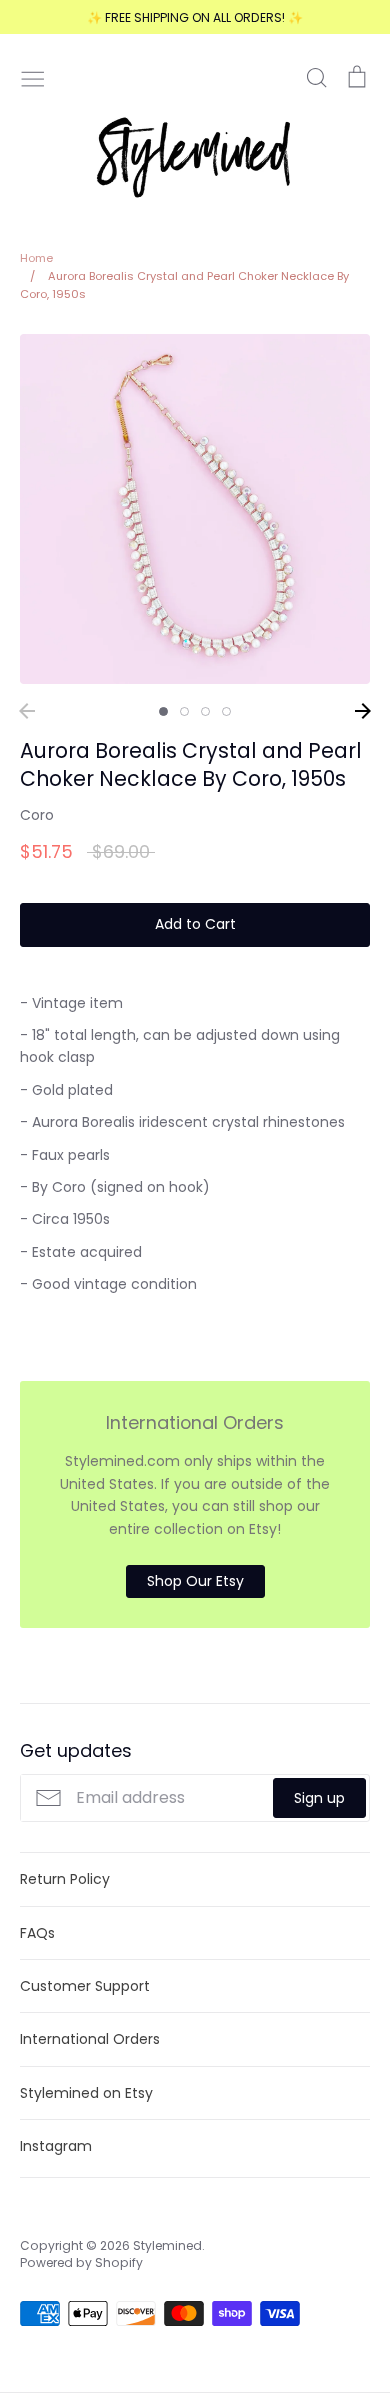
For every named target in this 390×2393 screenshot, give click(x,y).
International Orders (90, 2039)
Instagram (56, 2146)
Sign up (319, 1798)
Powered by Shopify (81, 2262)
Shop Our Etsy (195, 1581)
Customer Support (85, 1986)
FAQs (37, 1933)
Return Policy (65, 1879)
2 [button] (184, 711)
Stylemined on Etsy (86, 2093)
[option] (195, 509)
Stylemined (167, 2245)
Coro (37, 815)
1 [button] (163, 711)
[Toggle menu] (33, 77)
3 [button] (205, 711)
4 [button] (226, 711)
